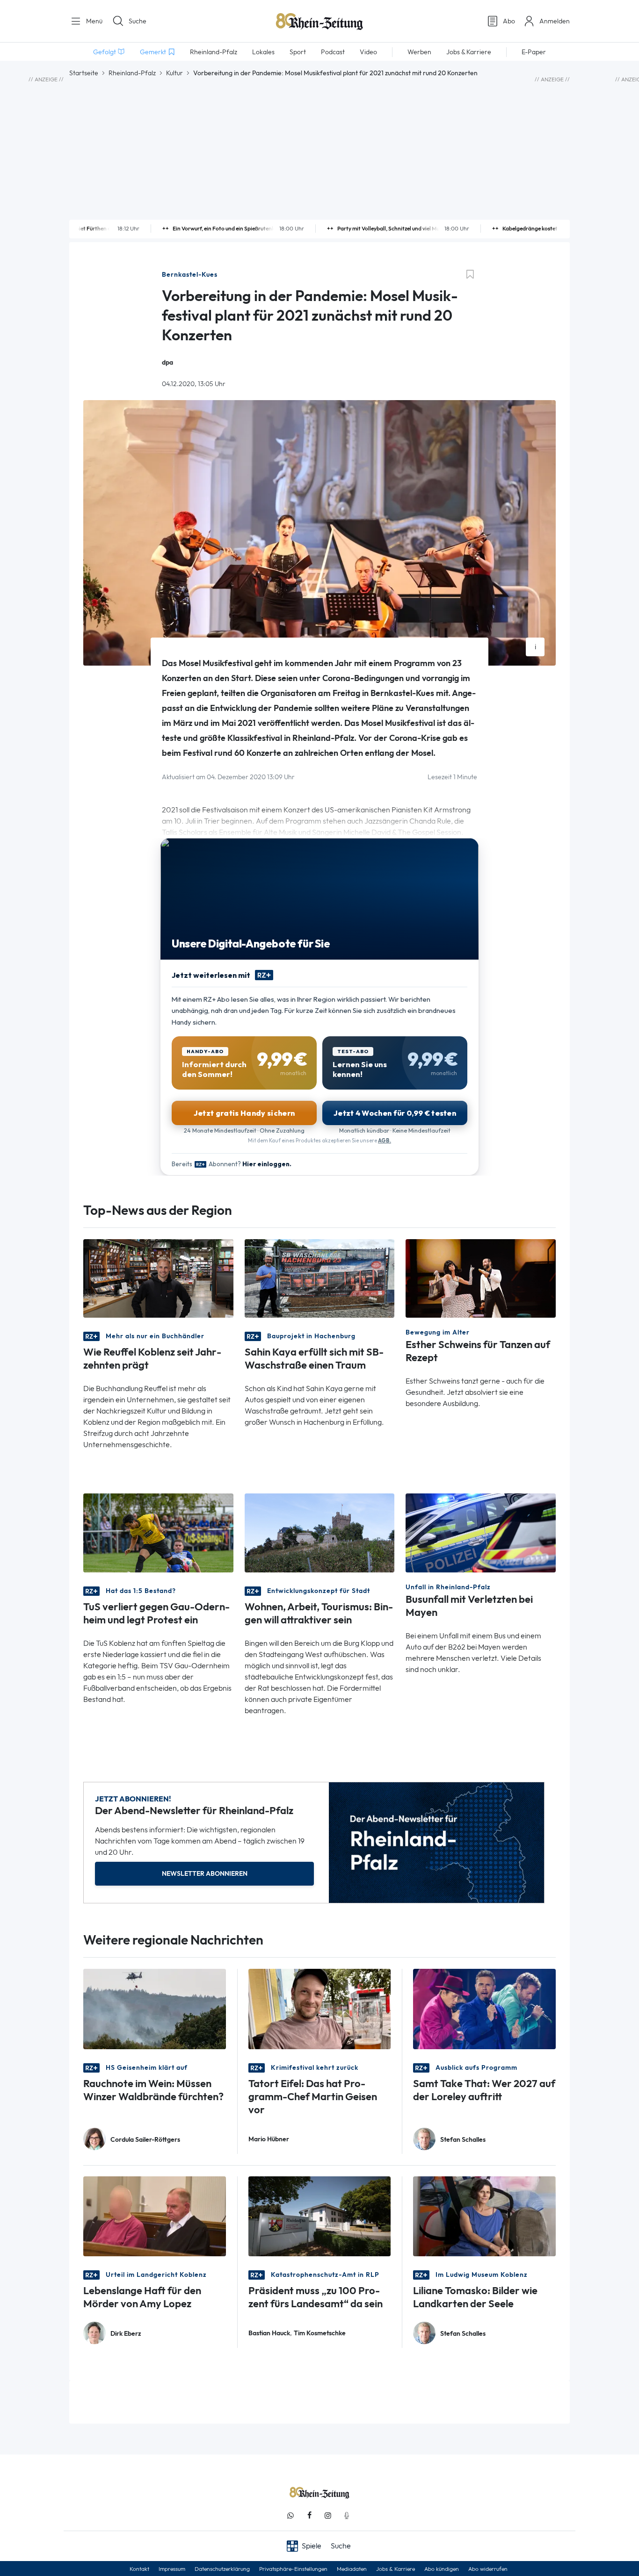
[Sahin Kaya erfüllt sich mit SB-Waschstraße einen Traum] (320, 1278)
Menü (93, 21)
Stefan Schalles (463, 2140)
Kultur (174, 73)
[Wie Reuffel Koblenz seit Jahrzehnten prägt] (158, 1278)
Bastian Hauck (269, 2333)
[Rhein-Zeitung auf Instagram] (328, 2515)
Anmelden (555, 21)
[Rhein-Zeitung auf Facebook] (309, 2515)
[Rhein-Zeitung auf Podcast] (347, 2515)
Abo (509, 21)
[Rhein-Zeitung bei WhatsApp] (290, 2515)
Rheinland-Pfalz (132, 73)
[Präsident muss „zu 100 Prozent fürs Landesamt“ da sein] (320, 2215)
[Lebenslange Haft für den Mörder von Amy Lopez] (155, 2215)
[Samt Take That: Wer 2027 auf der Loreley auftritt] (484, 2008)
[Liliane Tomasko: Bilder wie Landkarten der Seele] (484, 2215)
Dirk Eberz (126, 2334)
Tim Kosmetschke (320, 2333)
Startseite (84, 73)
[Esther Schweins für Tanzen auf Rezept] (481, 1278)
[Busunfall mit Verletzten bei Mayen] (481, 1532)
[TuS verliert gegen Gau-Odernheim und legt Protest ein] (158, 1532)
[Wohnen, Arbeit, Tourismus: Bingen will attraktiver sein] (320, 1532)
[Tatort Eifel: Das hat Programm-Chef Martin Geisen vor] (320, 2008)
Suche (138, 21)
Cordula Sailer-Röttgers (145, 2140)
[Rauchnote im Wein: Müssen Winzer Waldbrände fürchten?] (155, 2008)
